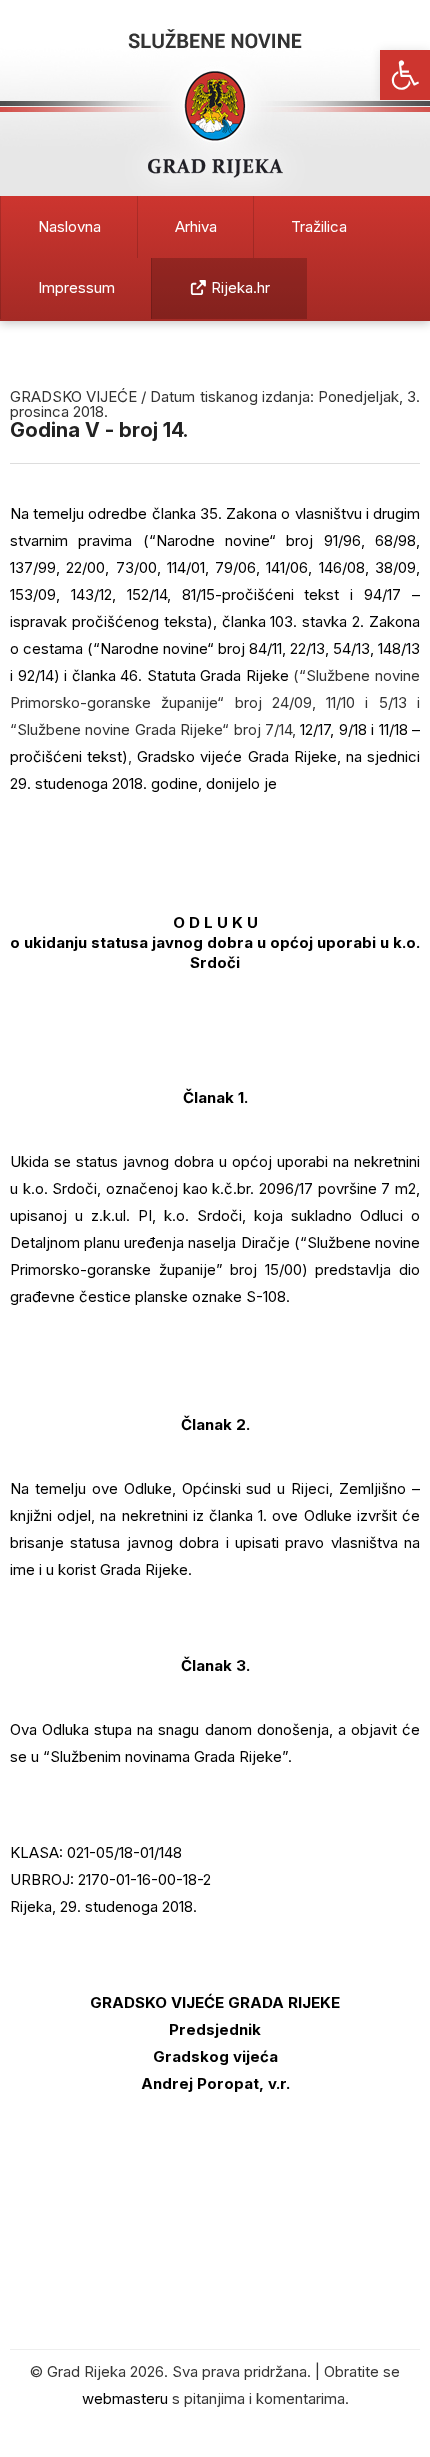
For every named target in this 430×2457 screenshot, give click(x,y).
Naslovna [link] (69, 226)
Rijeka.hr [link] (238, 287)
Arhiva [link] (196, 226)
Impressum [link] (76, 287)
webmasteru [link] (125, 2398)
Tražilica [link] (319, 226)
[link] (405, 75)
